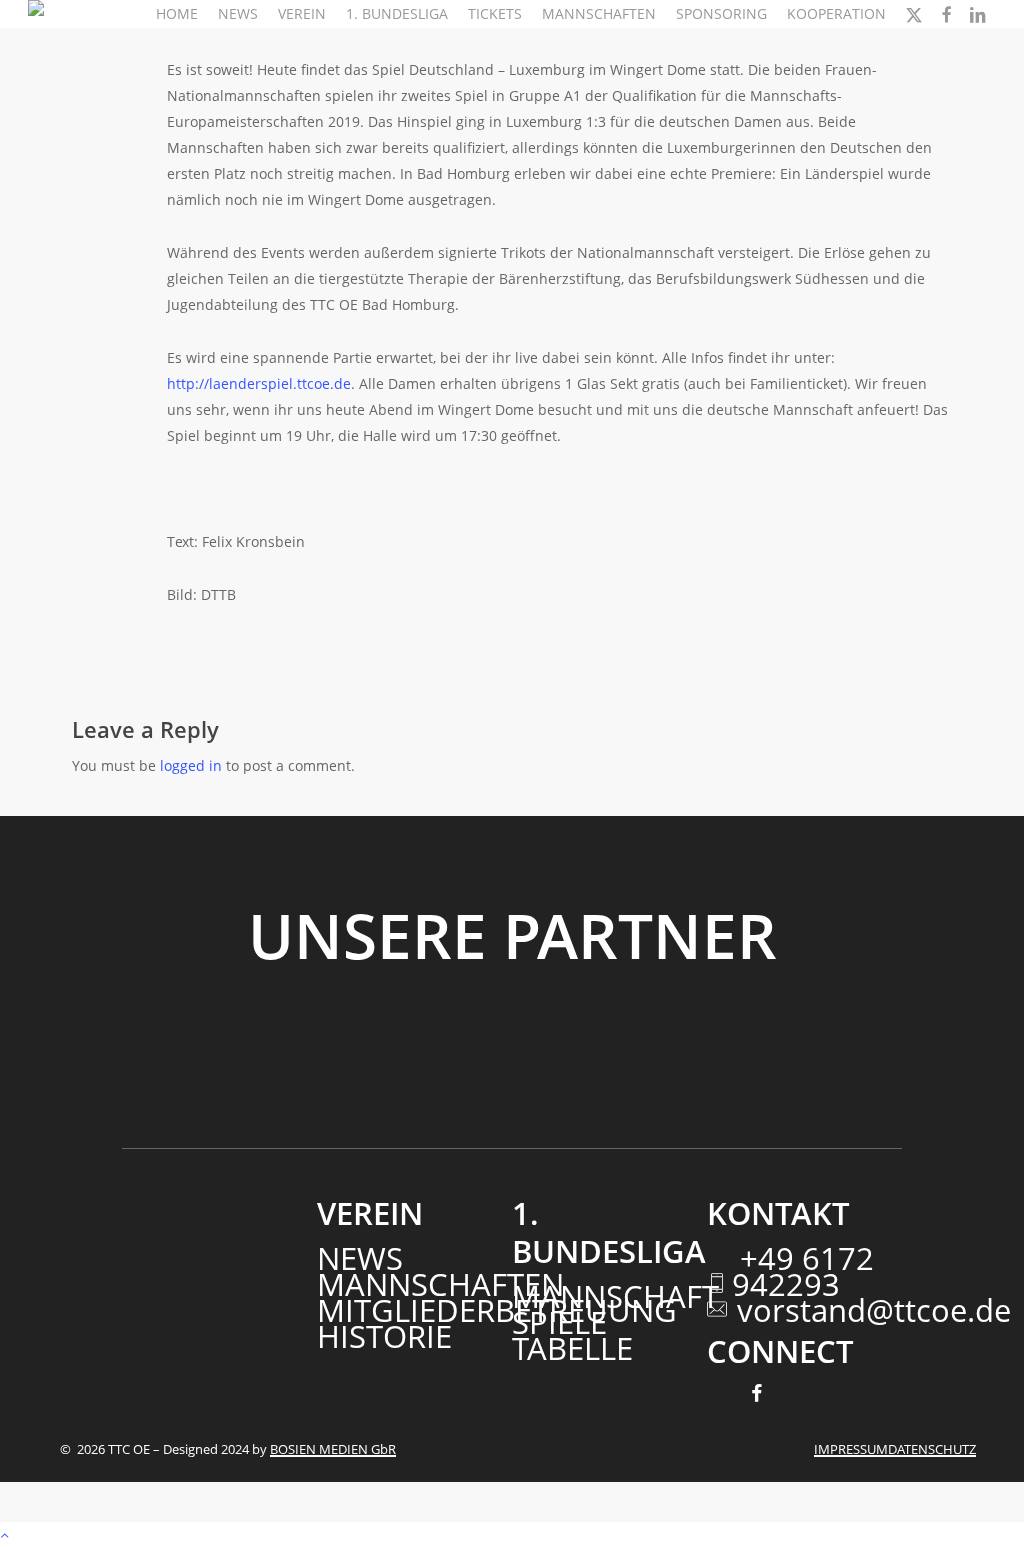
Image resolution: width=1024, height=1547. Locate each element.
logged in (191, 765)
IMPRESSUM (851, 1449)
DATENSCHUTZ (932, 1449)
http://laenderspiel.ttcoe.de (259, 383)
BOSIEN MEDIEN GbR (333, 1449)
